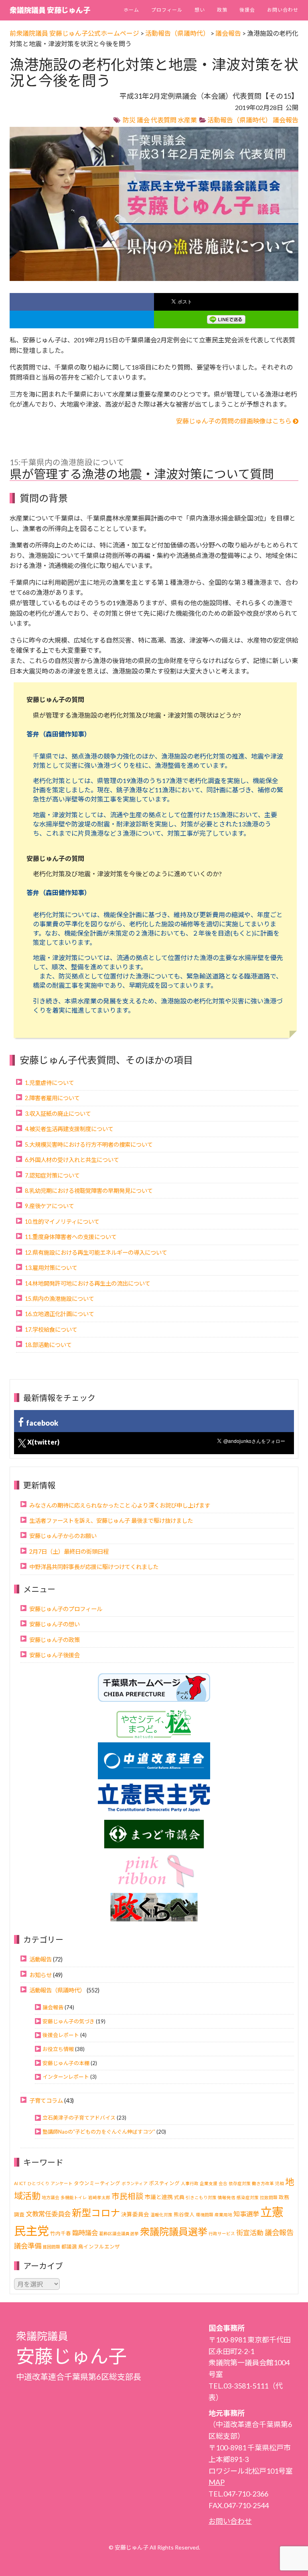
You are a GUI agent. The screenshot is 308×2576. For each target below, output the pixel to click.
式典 (179, 2197)
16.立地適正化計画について (60, 1314)
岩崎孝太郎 (99, 2197)
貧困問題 (51, 2247)
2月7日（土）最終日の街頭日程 (69, 1552)
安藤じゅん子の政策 (55, 1640)
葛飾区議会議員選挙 (119, 2233)
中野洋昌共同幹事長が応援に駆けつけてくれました (94, 1567)
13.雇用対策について (51, 1268)
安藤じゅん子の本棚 (66, 2063)
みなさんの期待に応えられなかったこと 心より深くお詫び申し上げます (120, 1505)
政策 (222, 10)
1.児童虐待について (50, 1083)
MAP (217, 2482)
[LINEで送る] (226, 319)
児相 (280, 2183)
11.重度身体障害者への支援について (71, 1237)
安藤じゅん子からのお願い (63, 1536)
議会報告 (286, 120)
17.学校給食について (51, 1330)
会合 (223, 2183)
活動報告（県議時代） (239, 120)
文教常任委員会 (48, 2214)
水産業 (187, 120)
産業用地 (223, 2215)
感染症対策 (248, 2197)
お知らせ (41, 1975)
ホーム (131, 10)
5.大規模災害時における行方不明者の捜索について (89, 1145)
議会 (143, 120)
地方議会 (51, 2197)
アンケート (62, 2183)
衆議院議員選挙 (174, 2231)
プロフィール (167, 10)
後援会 (247, 10)
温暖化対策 (161, 2215)
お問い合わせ (283, 10)
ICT (23, 2183)
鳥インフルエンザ (99, 2247)
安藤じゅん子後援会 (55, 1655)
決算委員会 (135, 2214)
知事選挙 (246, 2214)
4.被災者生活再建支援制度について (69, 1129)
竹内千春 (61, 2233)
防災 (129, 120)
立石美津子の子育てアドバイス (79, 2118)
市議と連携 (159, 2197)
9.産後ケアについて (50, 1206)
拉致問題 (269, 2197)
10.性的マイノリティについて (62, 1222)
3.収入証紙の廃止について (58, 1114)
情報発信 (227, 2197)
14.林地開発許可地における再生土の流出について (88, 1283)
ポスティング (164, 2183)
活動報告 (41, 1959)
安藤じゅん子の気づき (69, 2021)
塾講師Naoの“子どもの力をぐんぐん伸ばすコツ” (99, 2132)
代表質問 (164, 120)
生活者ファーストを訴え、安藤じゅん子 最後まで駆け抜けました (111, 1521)
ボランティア (135, 2183)
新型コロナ (96, 2213)
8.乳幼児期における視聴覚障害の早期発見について (89, 1191)
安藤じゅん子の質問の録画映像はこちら (234, 421)
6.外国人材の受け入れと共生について (72, 1160)
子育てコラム (46, 2101)
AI (16, 2183)
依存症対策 (240, 2183)
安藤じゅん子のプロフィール (66, 1609)
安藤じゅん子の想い (55, 1624)
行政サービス (222, 2233)
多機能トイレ (74, 2197)
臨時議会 (85, 2233)
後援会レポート (61, 2035)
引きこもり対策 (201, 2197)
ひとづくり (38, 2183)
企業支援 (209, 2183)
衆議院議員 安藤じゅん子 (50, 10)
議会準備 (28, 2246)
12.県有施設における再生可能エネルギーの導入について (96, 1252)
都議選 (69, 2247)
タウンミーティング (97, 2183)
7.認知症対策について (52, 1175)
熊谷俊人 (184, 2215)
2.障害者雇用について (52, 1098)
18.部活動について (48, 1345)
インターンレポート (66, 2077)
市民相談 (128, 2196)
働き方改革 (263, 2183)
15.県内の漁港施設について (60, 1299)
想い (200, 10)
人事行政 (190, 2183)
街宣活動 (250, 2233)
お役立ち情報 (58, 2049)
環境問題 (205, 2215)
